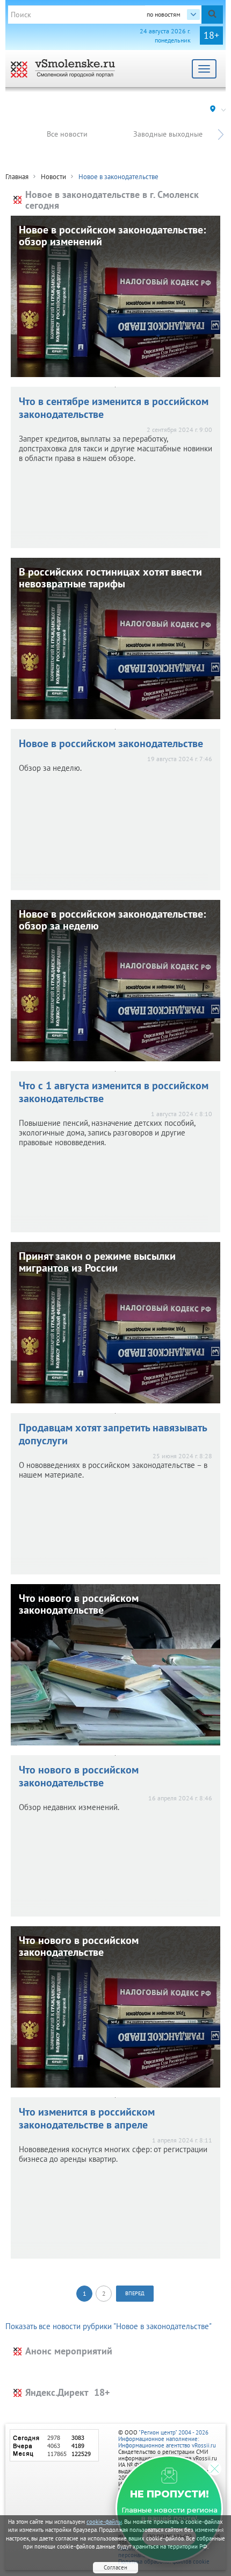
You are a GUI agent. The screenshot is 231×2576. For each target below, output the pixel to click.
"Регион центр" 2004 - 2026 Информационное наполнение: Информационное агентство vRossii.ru (167, 2439)
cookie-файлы (104, 2522)
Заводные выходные (168, 134)
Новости (53, 177)
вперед (135, 2293)
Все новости (67, 134)
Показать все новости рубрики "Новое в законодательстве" (109, 2326)
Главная (17, 177)
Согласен (115, 2567)
